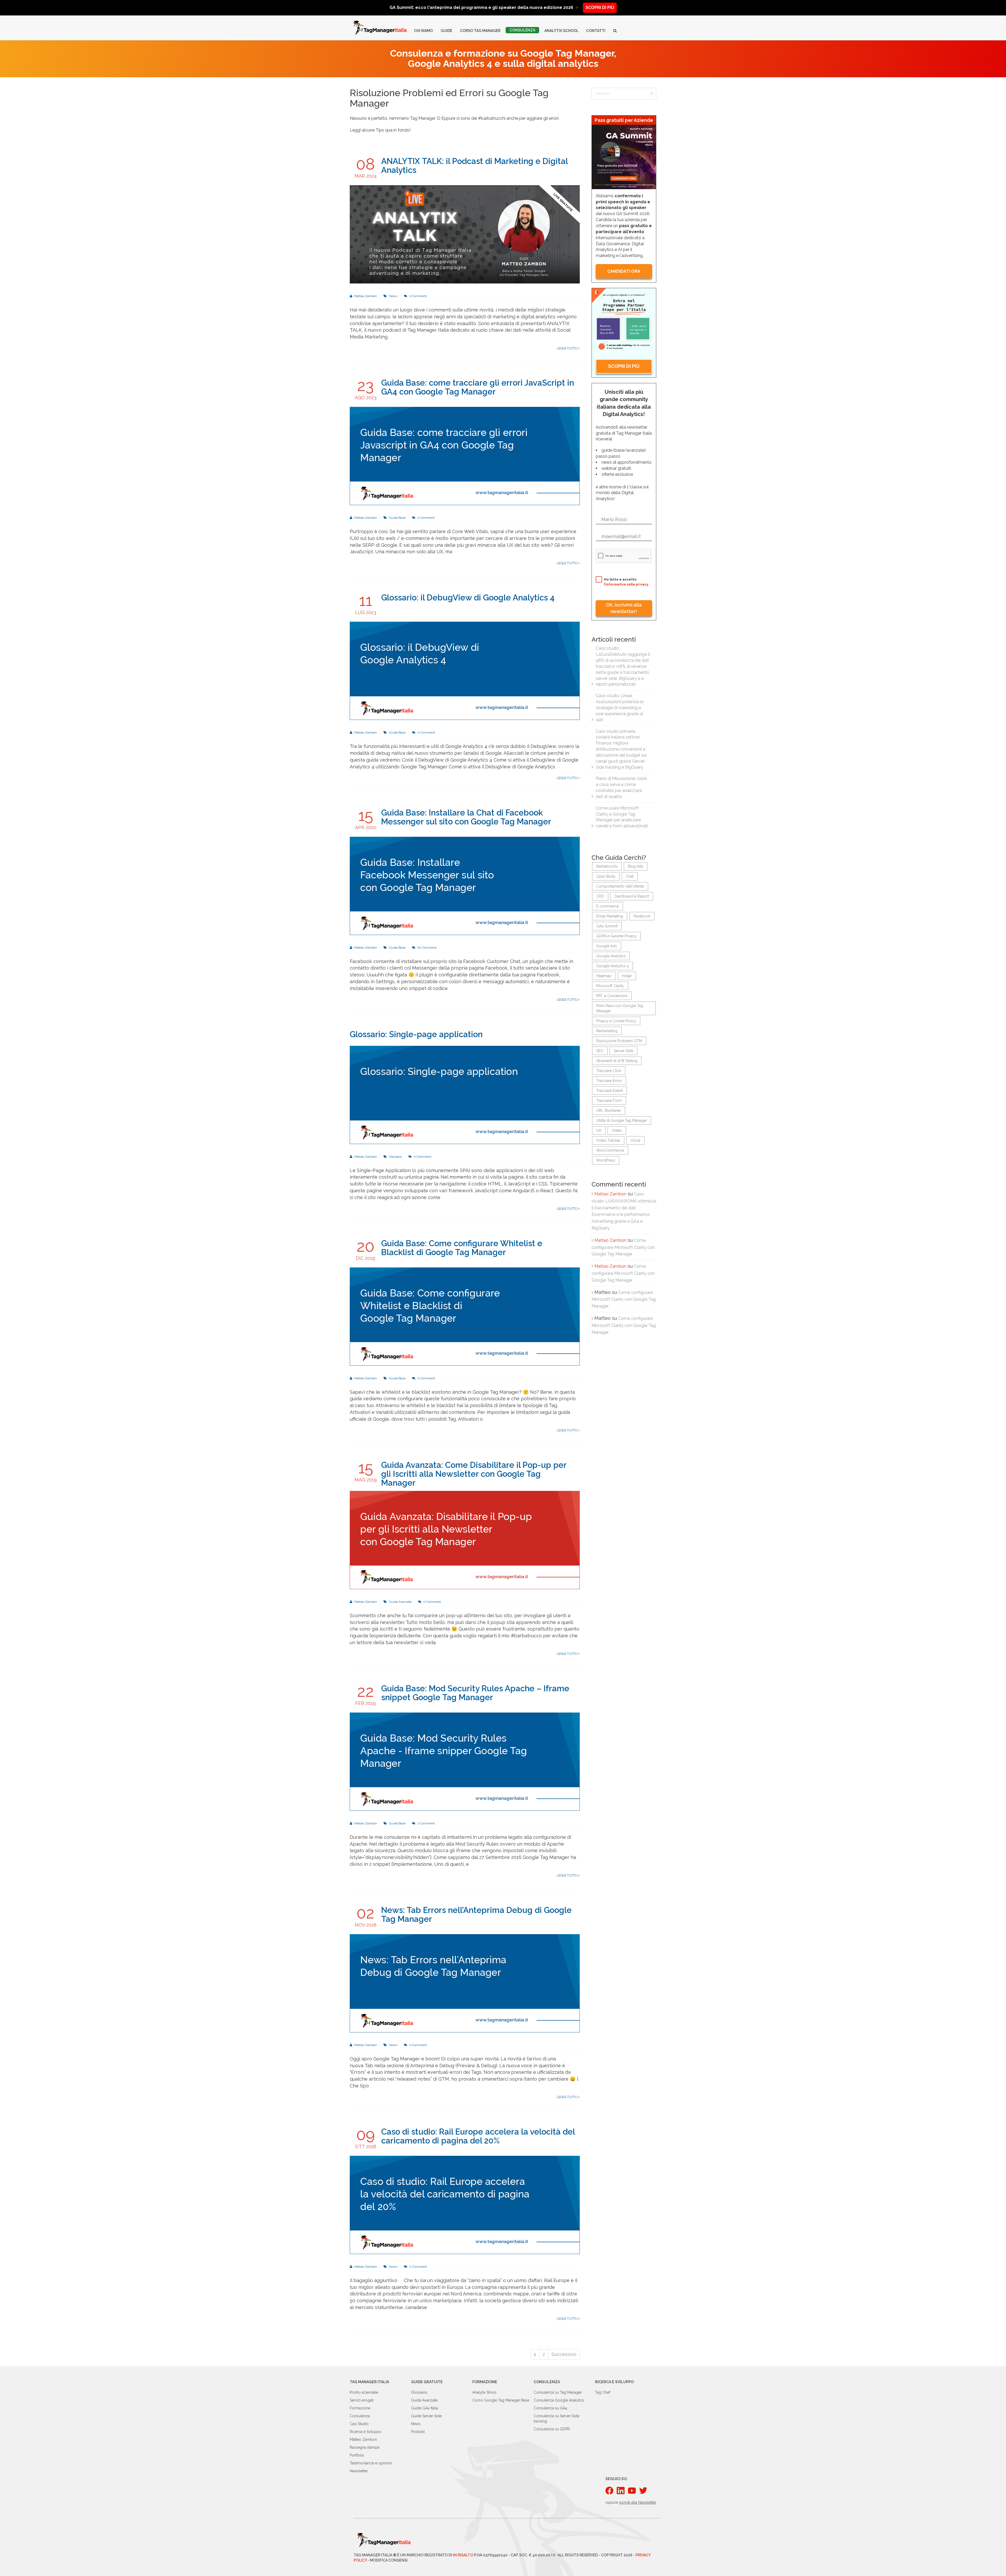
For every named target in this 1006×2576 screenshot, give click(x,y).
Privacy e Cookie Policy (616, 1021)
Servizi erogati (362, 2400)
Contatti (596, 31)
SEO (600, 1051)
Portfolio (357, 2455)
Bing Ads (636, 866)
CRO (600, 896)
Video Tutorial (608, 1140)
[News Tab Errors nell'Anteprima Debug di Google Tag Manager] (465, 1983)
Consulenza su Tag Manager (558, 2392)
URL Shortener (609, 1111)
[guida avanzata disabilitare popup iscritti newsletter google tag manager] (465, 1540)
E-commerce (608, 906)
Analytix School (561, 31)
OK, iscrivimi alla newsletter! (624, 608)
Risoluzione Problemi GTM (619, 1041)
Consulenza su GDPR (552, 2429)
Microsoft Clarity (610, 986)
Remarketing (607, 1031)
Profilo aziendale (364, 2392)
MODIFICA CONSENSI (389, 2560)
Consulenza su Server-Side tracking (556, 2419)
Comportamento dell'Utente (620, 886)
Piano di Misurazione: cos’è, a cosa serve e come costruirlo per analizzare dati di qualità (622, 787)
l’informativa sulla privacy (626, 584)
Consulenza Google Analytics (559, 2400)
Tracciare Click (609, 1071)
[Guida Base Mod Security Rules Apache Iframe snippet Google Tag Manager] (465, 1761)
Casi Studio (359, 2424)
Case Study (606, 876)
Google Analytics (611, 956)
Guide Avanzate (424, 2400)
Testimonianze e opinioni (371, 2463)
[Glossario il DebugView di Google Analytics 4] (465, 671)
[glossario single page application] (465, 1095)
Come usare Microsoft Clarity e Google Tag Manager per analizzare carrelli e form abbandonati (622, 817)
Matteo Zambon (365, 296)
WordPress (606, 1160)
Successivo (564, 2354)
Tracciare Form (609, 1101)
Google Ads (607, 946)
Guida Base (397, 518)
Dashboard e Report (632, 896)
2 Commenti (426, 518)
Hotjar (627, 976)
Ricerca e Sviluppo (366, 2432)
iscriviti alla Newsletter (638, 2502)
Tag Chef (603, 2392)
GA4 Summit (607, 926)
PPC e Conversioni (612, 996)
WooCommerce (610, 1150)
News (393, 296)
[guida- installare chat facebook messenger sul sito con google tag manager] (465, 885)
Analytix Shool (484, 2392)
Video (617, 1130)
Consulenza (522, 30)
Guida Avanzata (400, 1602)
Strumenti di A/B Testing (617, 1061)
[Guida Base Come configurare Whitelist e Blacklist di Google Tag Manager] (465, 1316)
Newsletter (359, 2471)
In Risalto (463, 2555)
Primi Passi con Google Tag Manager (620, 1008)
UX (599, 1130)
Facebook (642, 916)
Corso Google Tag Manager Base (501, 2400)
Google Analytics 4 (613, 966)
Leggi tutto (568, 348)
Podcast (418, 2432)
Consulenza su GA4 (550, 2408)
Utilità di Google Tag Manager (622, 1120)
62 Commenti (427, 948)
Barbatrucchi (607, 866)
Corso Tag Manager (480, 31)
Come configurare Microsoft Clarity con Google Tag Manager (623, 1247)
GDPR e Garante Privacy (616, 936)
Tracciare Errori (609, 1081)
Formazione (360, 2408)
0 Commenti (418, 296)
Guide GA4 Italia (425, 2408)
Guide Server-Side (426, 2416)
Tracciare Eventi (609, 1091)
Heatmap (604, 976)
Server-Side (624, 1051)
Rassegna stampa (365, 2447)
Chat (630, 876)
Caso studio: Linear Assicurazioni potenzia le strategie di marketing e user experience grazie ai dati (620, 708)
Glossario (395, 1157)
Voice (635, 1140)
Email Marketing (610, 916)
